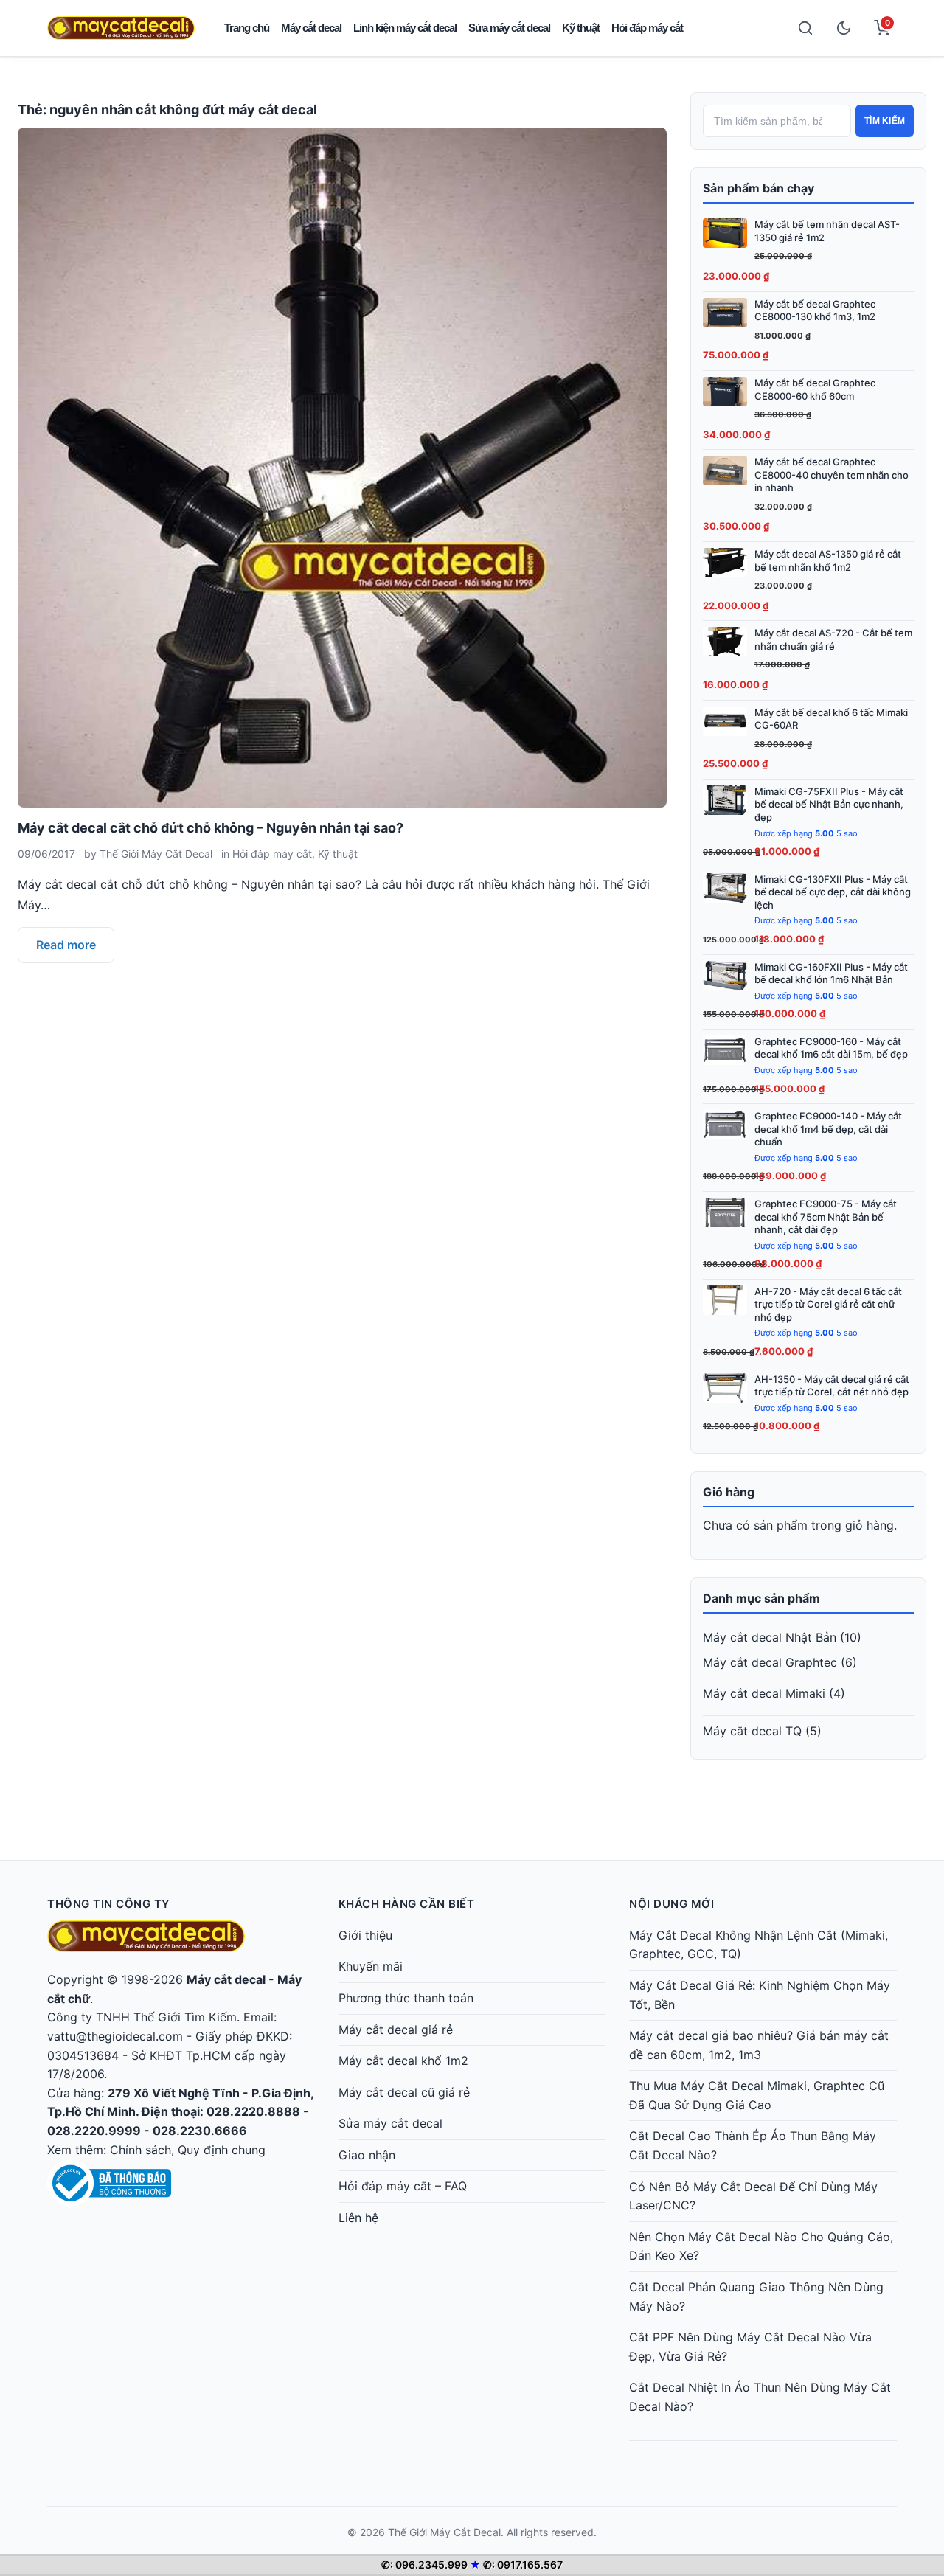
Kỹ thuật (581, 28)
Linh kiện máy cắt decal (405, 28)
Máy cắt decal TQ (752, 1731)
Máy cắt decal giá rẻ (396, 2030)
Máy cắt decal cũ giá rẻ (404, 2092)
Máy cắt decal (311, 28)
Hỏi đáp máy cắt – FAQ (403, 2186)
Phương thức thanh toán (406, 1998)
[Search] (805, 28)
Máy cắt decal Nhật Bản (770, 1637)
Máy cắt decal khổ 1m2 (403, 2061)
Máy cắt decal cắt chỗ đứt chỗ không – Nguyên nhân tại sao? (211, 828)
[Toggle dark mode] (844, 28)
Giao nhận (367, 2155)
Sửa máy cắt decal (509, 28)
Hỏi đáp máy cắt (647, 28)
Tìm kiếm (885, 121)
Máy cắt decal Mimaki (764, 1693)
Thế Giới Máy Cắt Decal (156, 854)
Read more (66, 945)
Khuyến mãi (371, 1966)
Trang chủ (247, 28)
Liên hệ (358, 2218)
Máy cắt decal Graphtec (770, 1662)
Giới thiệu (365, 1935)
